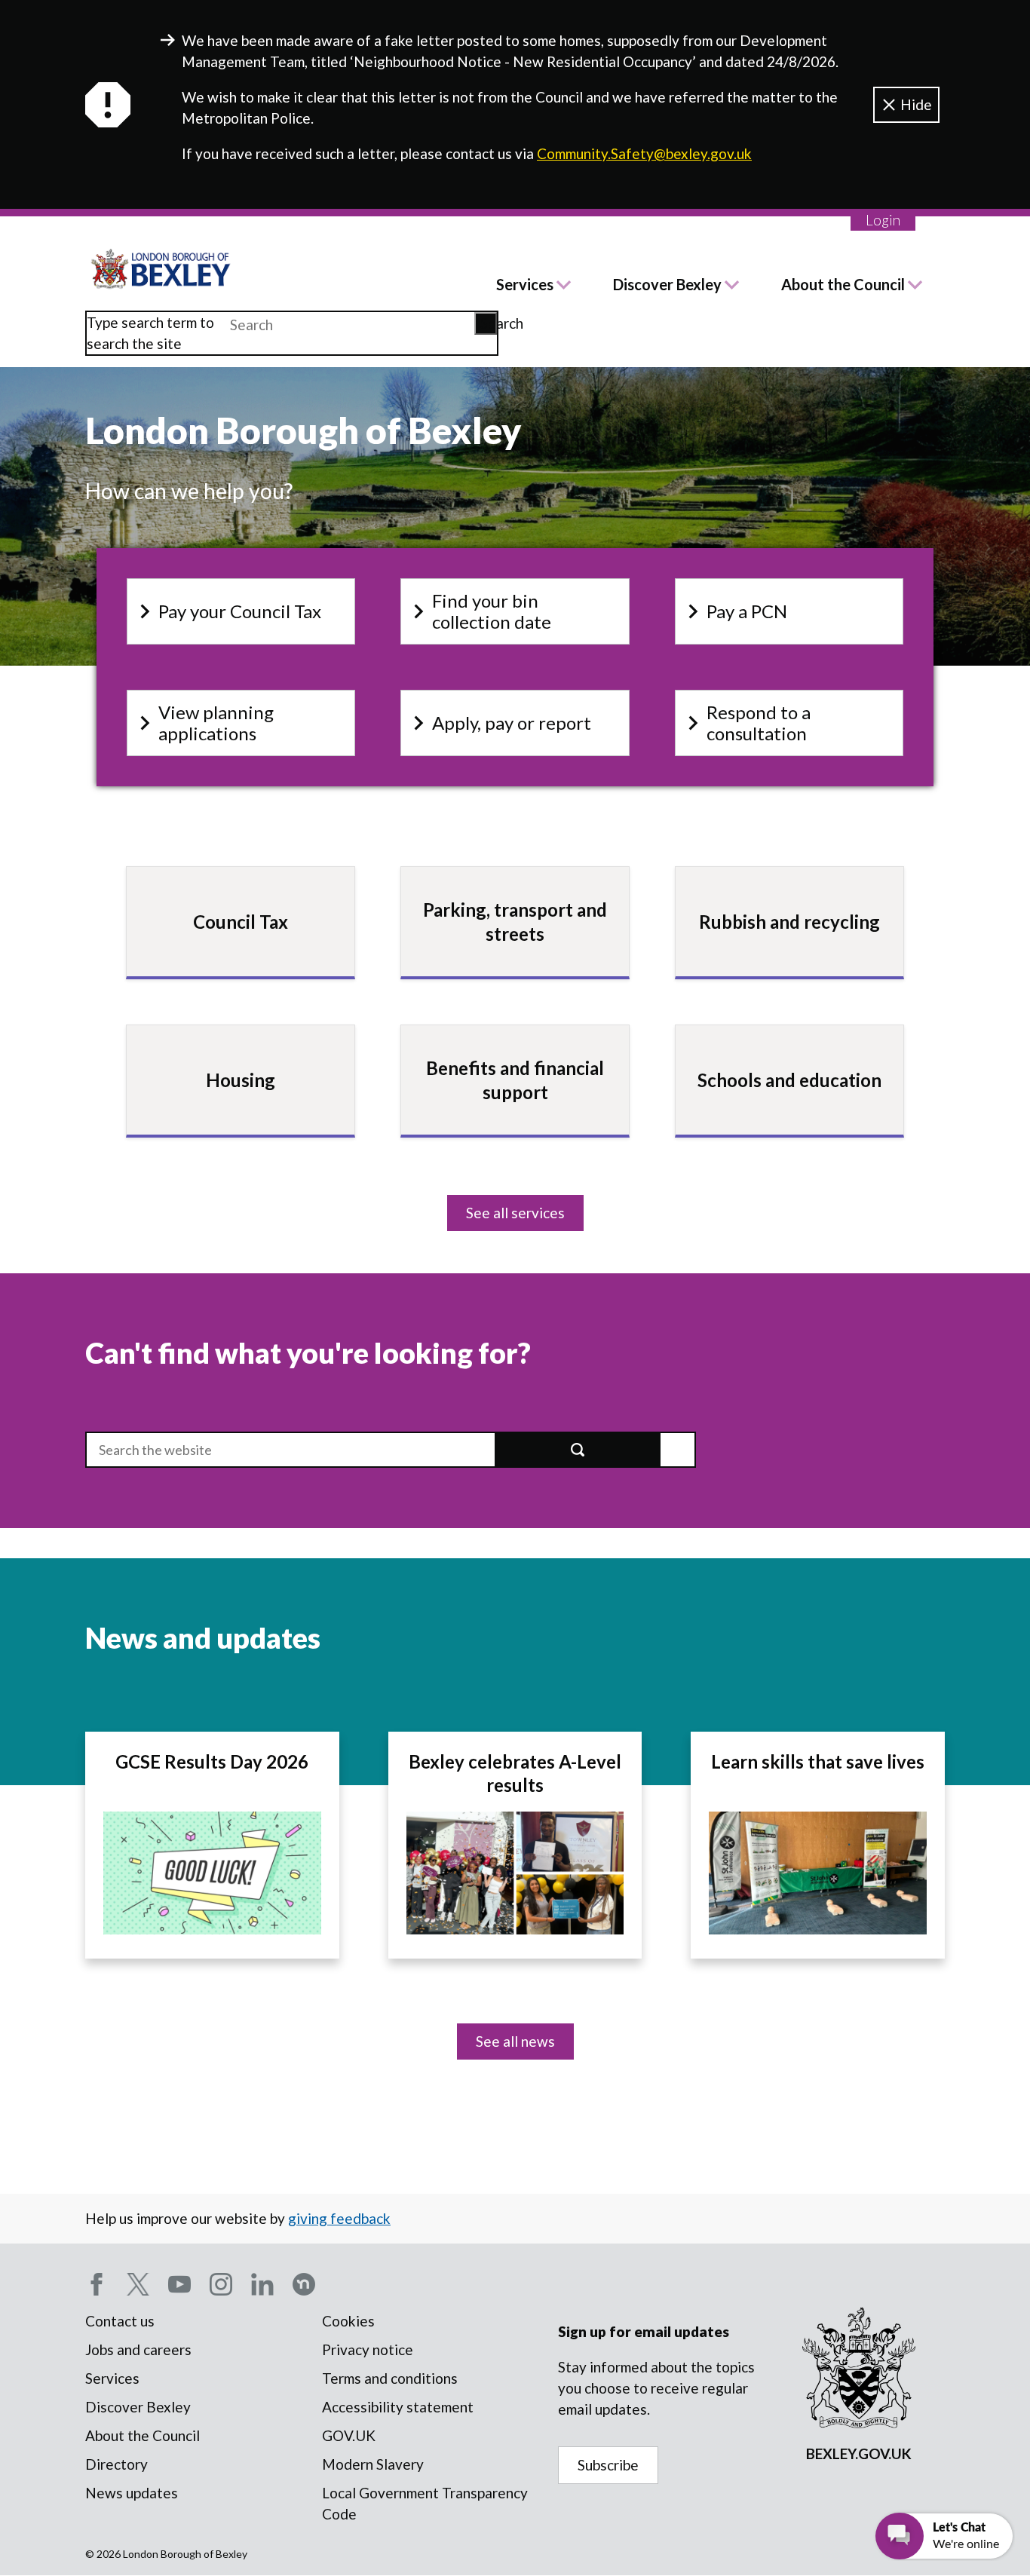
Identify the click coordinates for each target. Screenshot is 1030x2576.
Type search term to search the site (150, 333)
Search (489, 323)
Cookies (348, 2321)
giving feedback (339, 2218)
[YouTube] (179, 2284)
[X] (138, 2284)
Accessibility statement (398, 2407)
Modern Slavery (373, 2464)
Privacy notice (368, 2349)
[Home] (161, 269)
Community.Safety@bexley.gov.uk (644, 153)
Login (883, 220)
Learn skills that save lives (818, 1761)
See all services (515, 1213)
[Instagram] (221, 2284)
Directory (116, 2464)
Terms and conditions (390, 2378)
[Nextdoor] (304, 2284)
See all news (515, 2041)
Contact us (120, 2321)
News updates (132, 2493)
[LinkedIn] (262, 2284)
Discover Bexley (667, 284)
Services (525, 284)
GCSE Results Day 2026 (212, 1761)
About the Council (843, 284)
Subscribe (608, 2465)
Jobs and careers (138, 2349)
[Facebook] (97, 2284)
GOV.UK (349, 2435)
